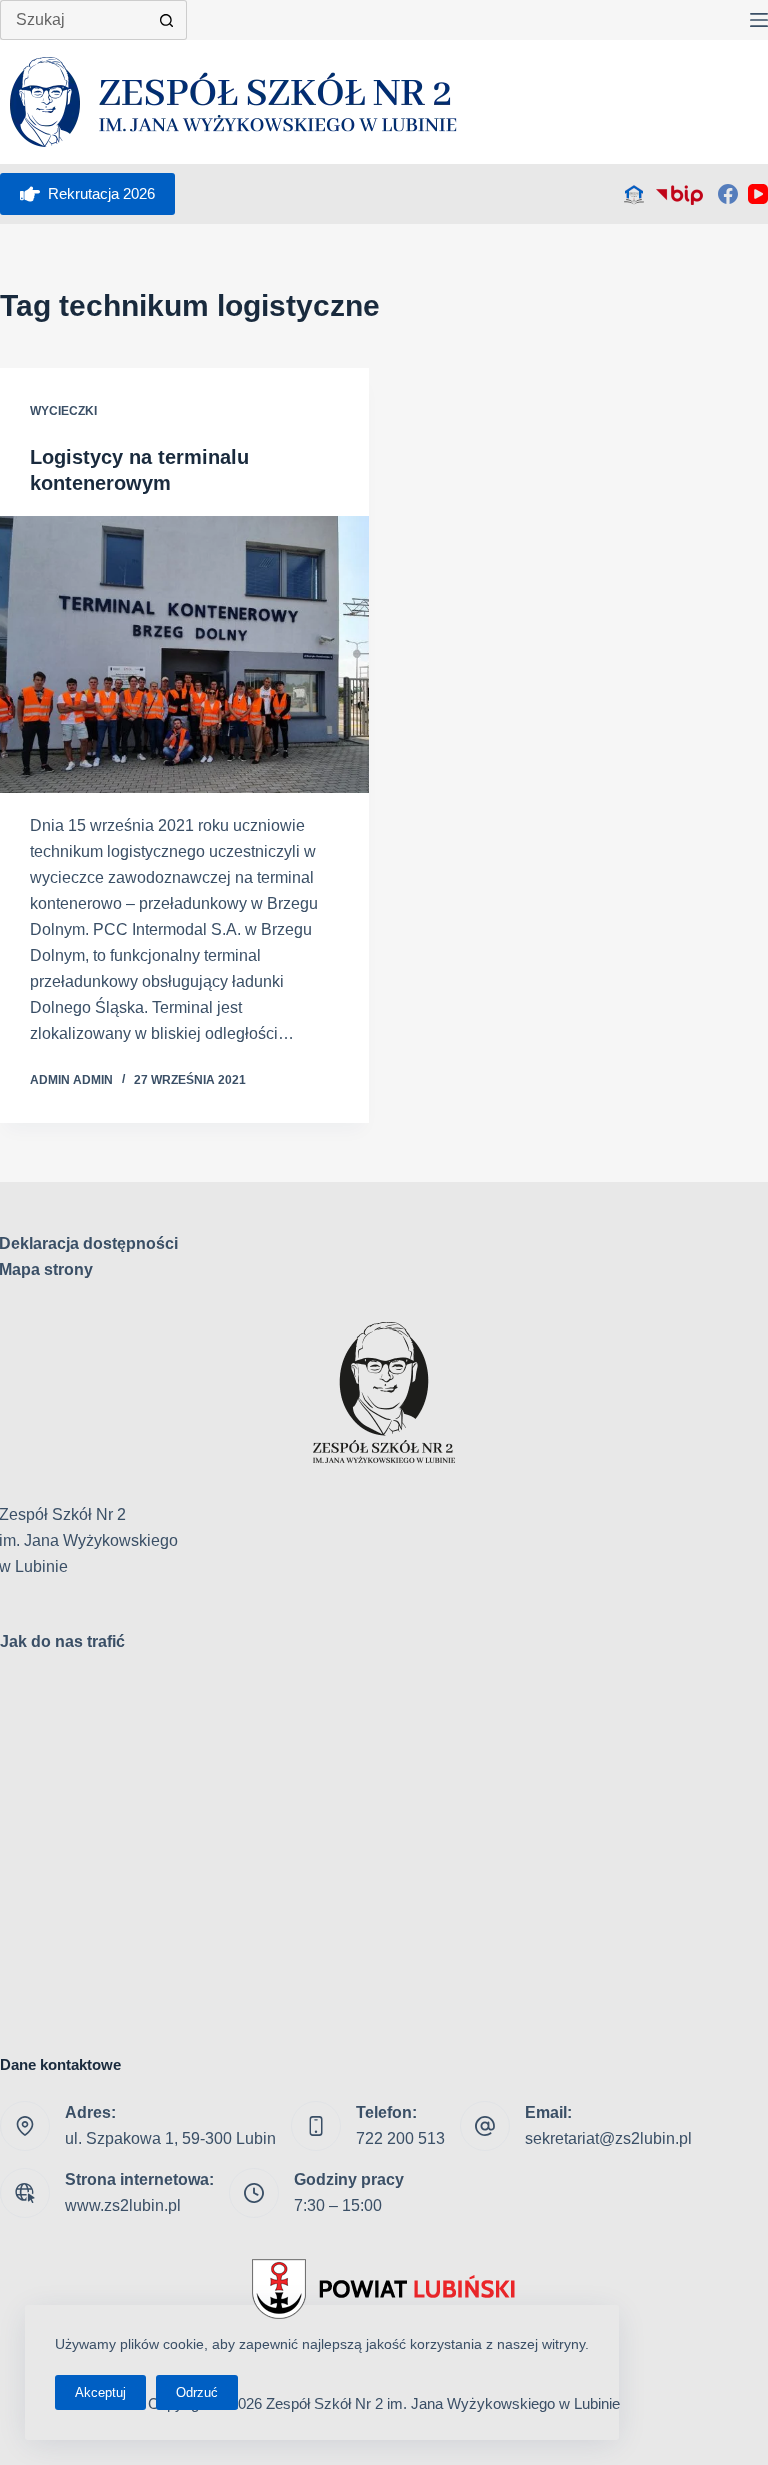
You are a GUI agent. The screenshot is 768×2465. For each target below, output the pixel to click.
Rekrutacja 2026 (101, 193)
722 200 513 (400, 2138)
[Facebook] (728, 194)
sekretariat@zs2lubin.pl (608, 2138)
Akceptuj (100, 2392)
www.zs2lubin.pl (123, 2205)
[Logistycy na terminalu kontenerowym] (184, 654)
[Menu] (759, 20)
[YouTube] (758, 194)
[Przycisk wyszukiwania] (167, 20)
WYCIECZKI (63, 411)
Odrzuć (197, 2392)
